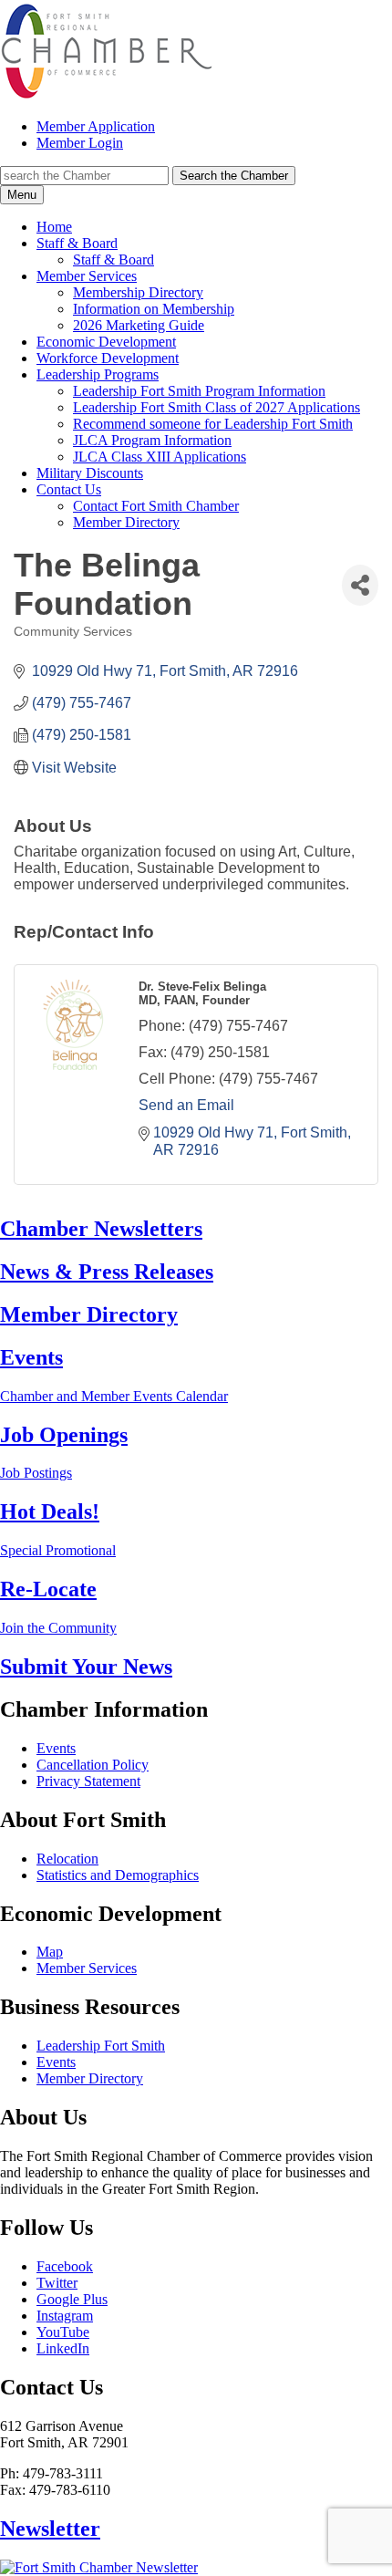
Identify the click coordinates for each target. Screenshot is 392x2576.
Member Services (87, 276)
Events (56, 1748)
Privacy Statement (88, 1781)
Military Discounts (90, 473)
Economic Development (106, 342)
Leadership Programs (98, 374)
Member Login (80, 143)
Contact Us (69, 489)
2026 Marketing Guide (139, 325)
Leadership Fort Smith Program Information (199, 391)
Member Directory (126, 522)
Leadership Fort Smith (101, 2046)
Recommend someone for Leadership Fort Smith (213, 424)
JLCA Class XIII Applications (160, 457)
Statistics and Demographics (118, 1875)
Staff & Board (77, 243)
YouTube (63, 2332)
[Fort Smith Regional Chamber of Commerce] (106, 95)
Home (54, 227)
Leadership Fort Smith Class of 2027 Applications (217, 407)
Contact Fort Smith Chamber (156, 506)
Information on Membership (154, 309)
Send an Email (186, 1105)
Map (50, 1952)
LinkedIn (63, 2348)
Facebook (65, 2266)
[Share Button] (360, 585)
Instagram (65, 2316)
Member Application (96, 126)
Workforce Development (108, 358)
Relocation (67, 1859)
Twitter (57, 2283)
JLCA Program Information (152, 440)
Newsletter (50, 2529)
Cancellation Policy (93, 1765)
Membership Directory (138, 292)
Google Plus (72, 2299)
